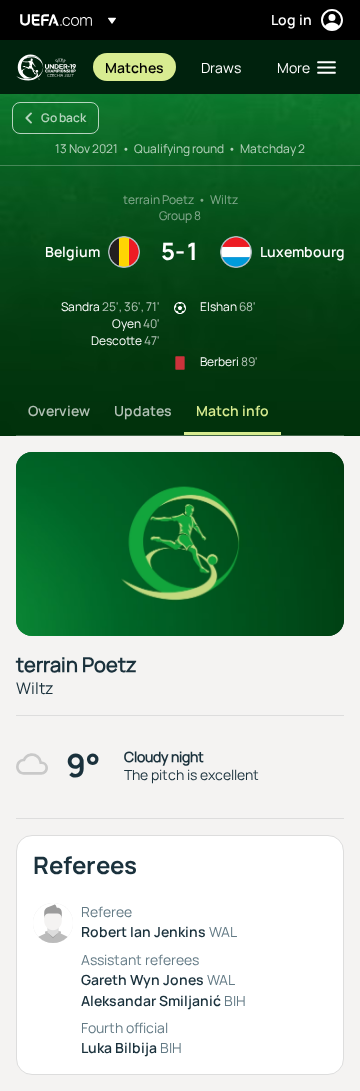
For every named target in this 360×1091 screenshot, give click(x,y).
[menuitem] (136, 67)
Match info (232, 410)
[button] (302, 67)
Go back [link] (63, 117)
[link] (134, 67)
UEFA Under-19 (46, 67)
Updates (143, 410)
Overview (59, 410)
